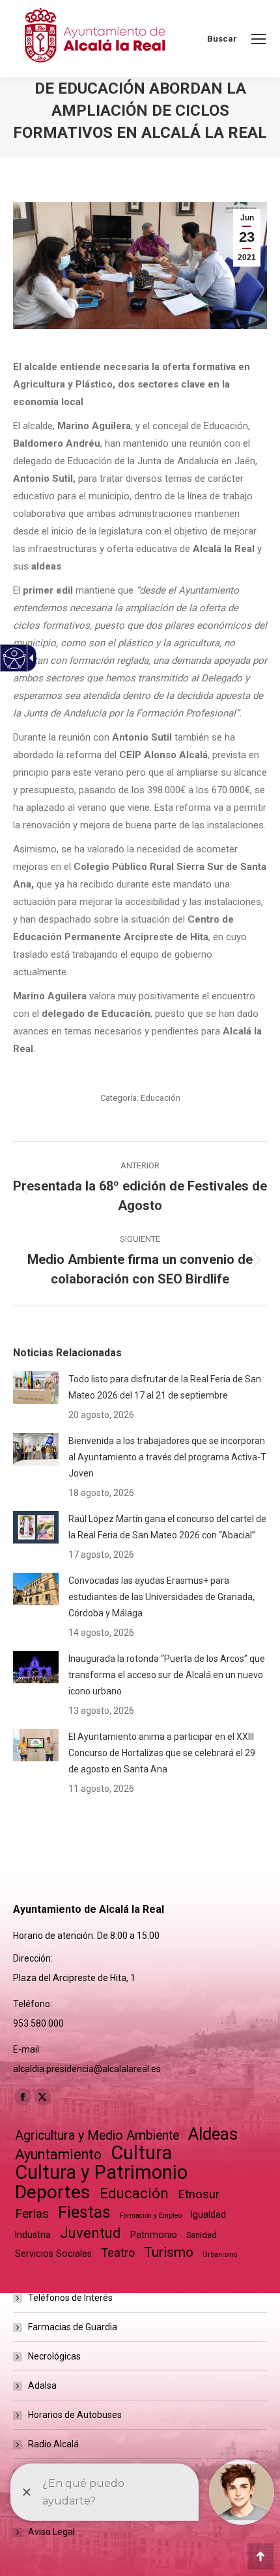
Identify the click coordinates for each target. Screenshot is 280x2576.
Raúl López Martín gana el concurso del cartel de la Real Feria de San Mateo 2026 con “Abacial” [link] (167, 1527)
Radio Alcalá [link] (53, 2444)
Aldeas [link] (213, 2134)
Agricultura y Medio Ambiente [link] (97, 2136)
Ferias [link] (32, 2214)
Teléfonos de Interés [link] (70, 2298)
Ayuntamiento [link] (58, 2154)
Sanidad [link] (202, 2235)
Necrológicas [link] (54, 2356)
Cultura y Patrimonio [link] (101, 2173)
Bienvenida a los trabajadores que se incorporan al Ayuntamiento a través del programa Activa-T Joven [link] (167, 1457)
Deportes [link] (53, 2192)
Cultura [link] (141, 2153)
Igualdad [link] (208, 2215)
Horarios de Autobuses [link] (75, 2415)
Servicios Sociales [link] (53, 2254)
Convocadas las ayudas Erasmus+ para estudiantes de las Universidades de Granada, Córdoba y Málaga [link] (161, 1597)
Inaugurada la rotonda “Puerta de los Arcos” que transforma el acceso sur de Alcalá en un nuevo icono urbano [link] (167, 1675)
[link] (259, 39)
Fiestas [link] (84, 2212)
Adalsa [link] (42, 2385)
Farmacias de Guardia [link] (73, 2327)
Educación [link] (161, 1098)
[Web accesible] (15, 658)
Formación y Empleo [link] (151, 2215)
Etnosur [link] (199, 2194)
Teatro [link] (118, 2253)
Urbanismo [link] (220, 2254)
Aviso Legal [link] (51, 2532)
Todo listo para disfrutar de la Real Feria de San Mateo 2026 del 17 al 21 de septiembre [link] (165, 1387)
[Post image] (36, 1387)
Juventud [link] (91, 2233)
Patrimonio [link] (154, 2235)
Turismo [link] (169, 2252)
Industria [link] (33, 2235)
